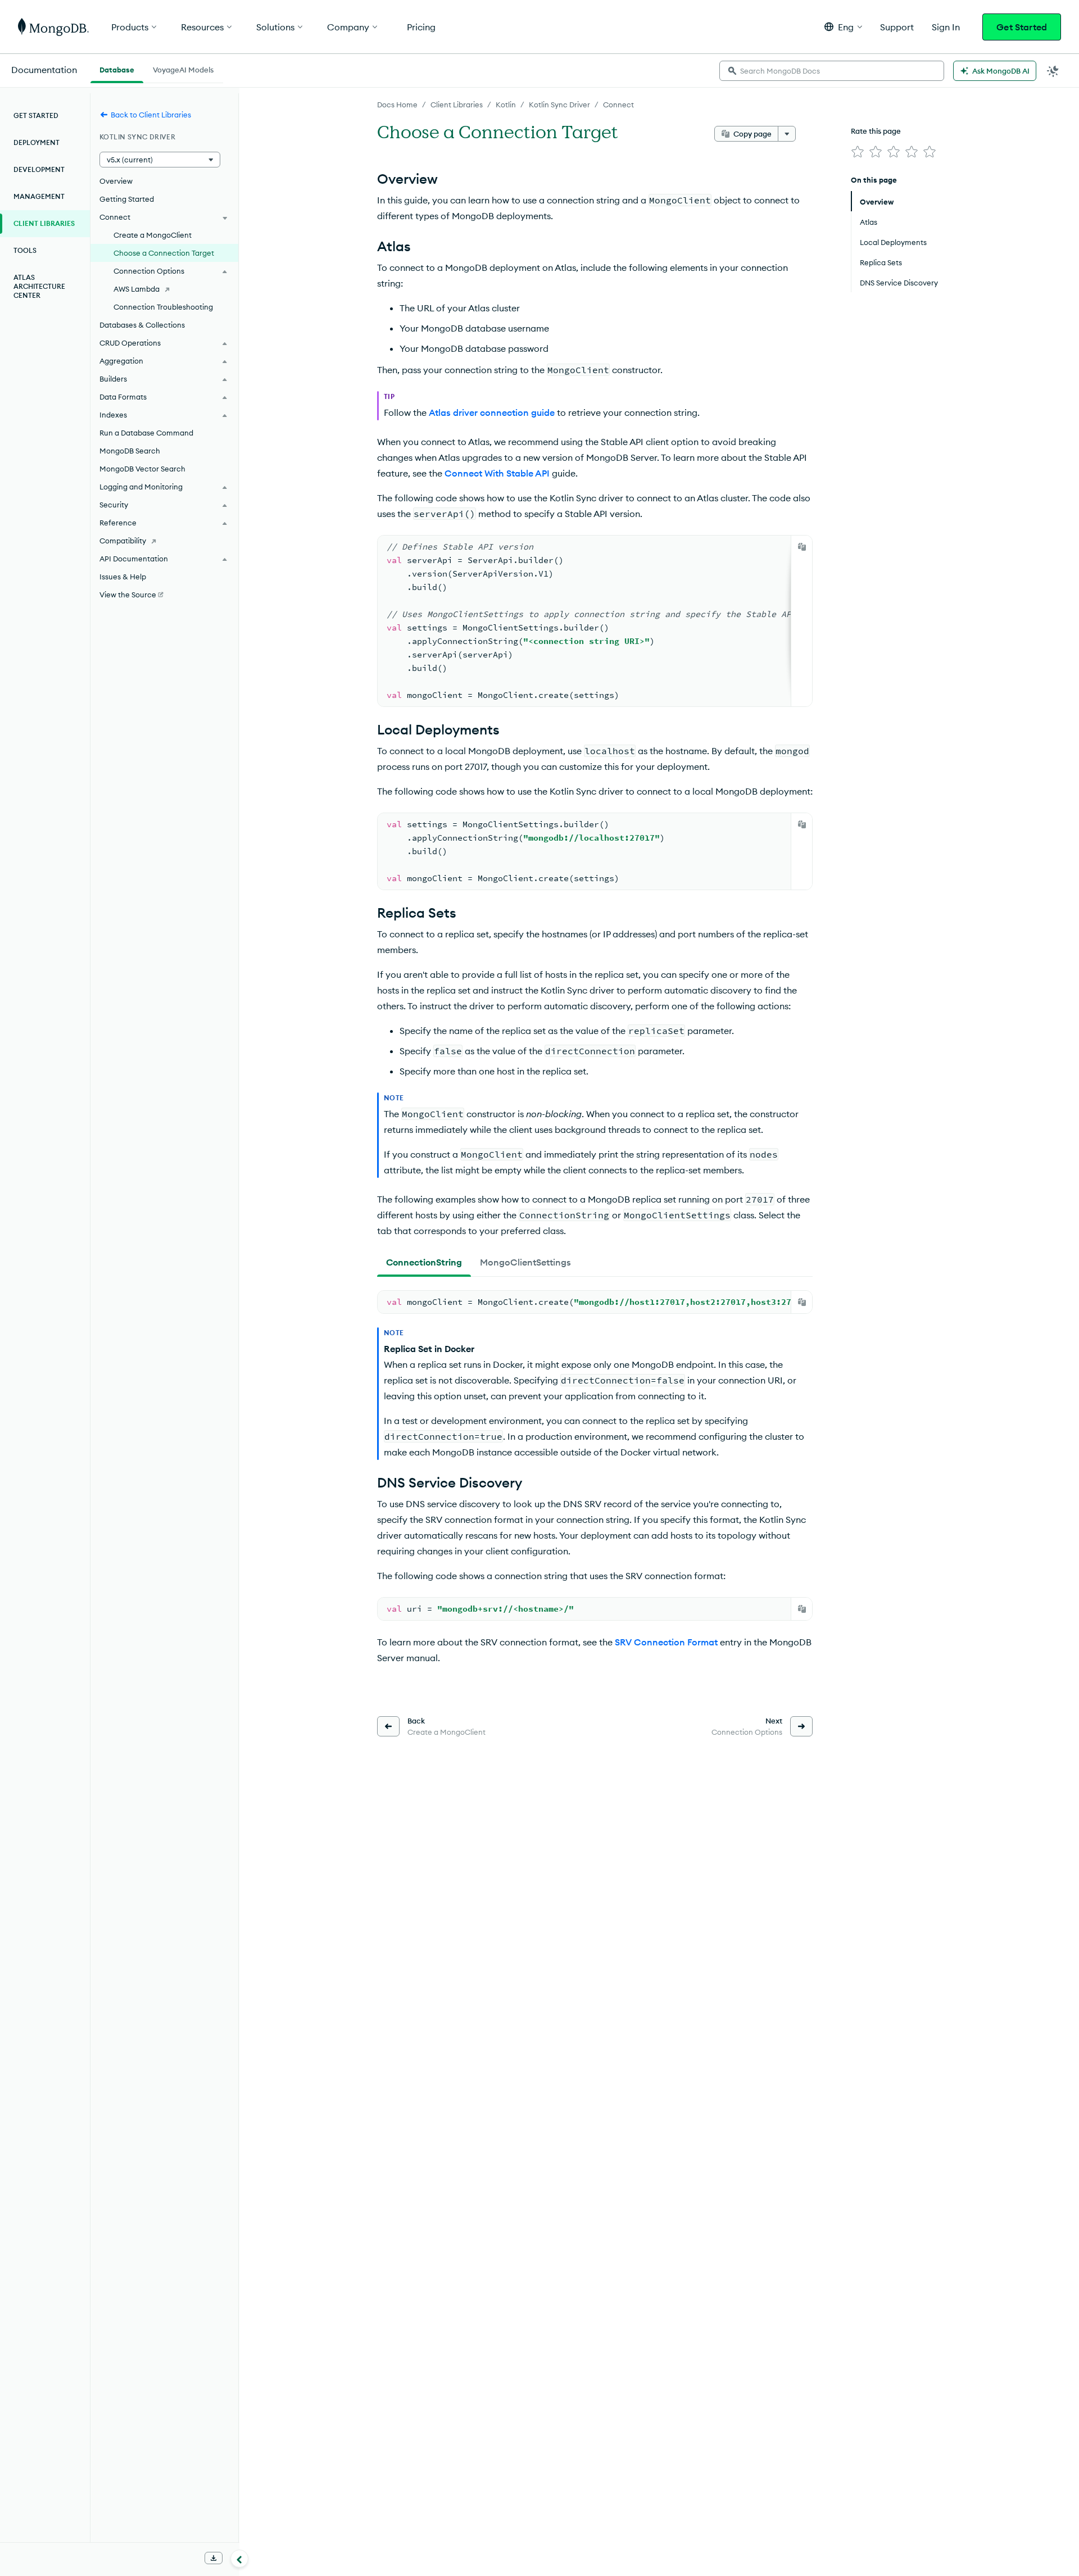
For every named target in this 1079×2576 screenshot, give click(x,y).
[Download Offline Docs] (214, 2558)
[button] (843, 27)
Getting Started (127, 199)
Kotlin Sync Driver (559, 105)
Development (39, 169)
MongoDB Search (130, 451)
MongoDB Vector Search (142, 469)
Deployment (37, 142)
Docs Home (397, 105)
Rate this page (876, 131)
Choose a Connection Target (164, 253)
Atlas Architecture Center (39, 286)
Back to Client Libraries (151, 115)
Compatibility (123, 541)
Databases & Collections (142, 325)
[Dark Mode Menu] (1053, 71)
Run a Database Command (146, 433)
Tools (25, 250)
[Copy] (802, 547)
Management (39, 196)
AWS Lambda (137, 289)
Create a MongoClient (153, 235)
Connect (618, 105)
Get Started (1022, 27)
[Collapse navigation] (239, 2559)
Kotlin (506, 105)
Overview (116, 181)
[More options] (787, 134)
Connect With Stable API (497, 473)
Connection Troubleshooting (163, 307)
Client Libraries (457, 105)
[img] (858, 152)
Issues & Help (123, 577)
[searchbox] (832, 71)
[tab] (424, 1262)
